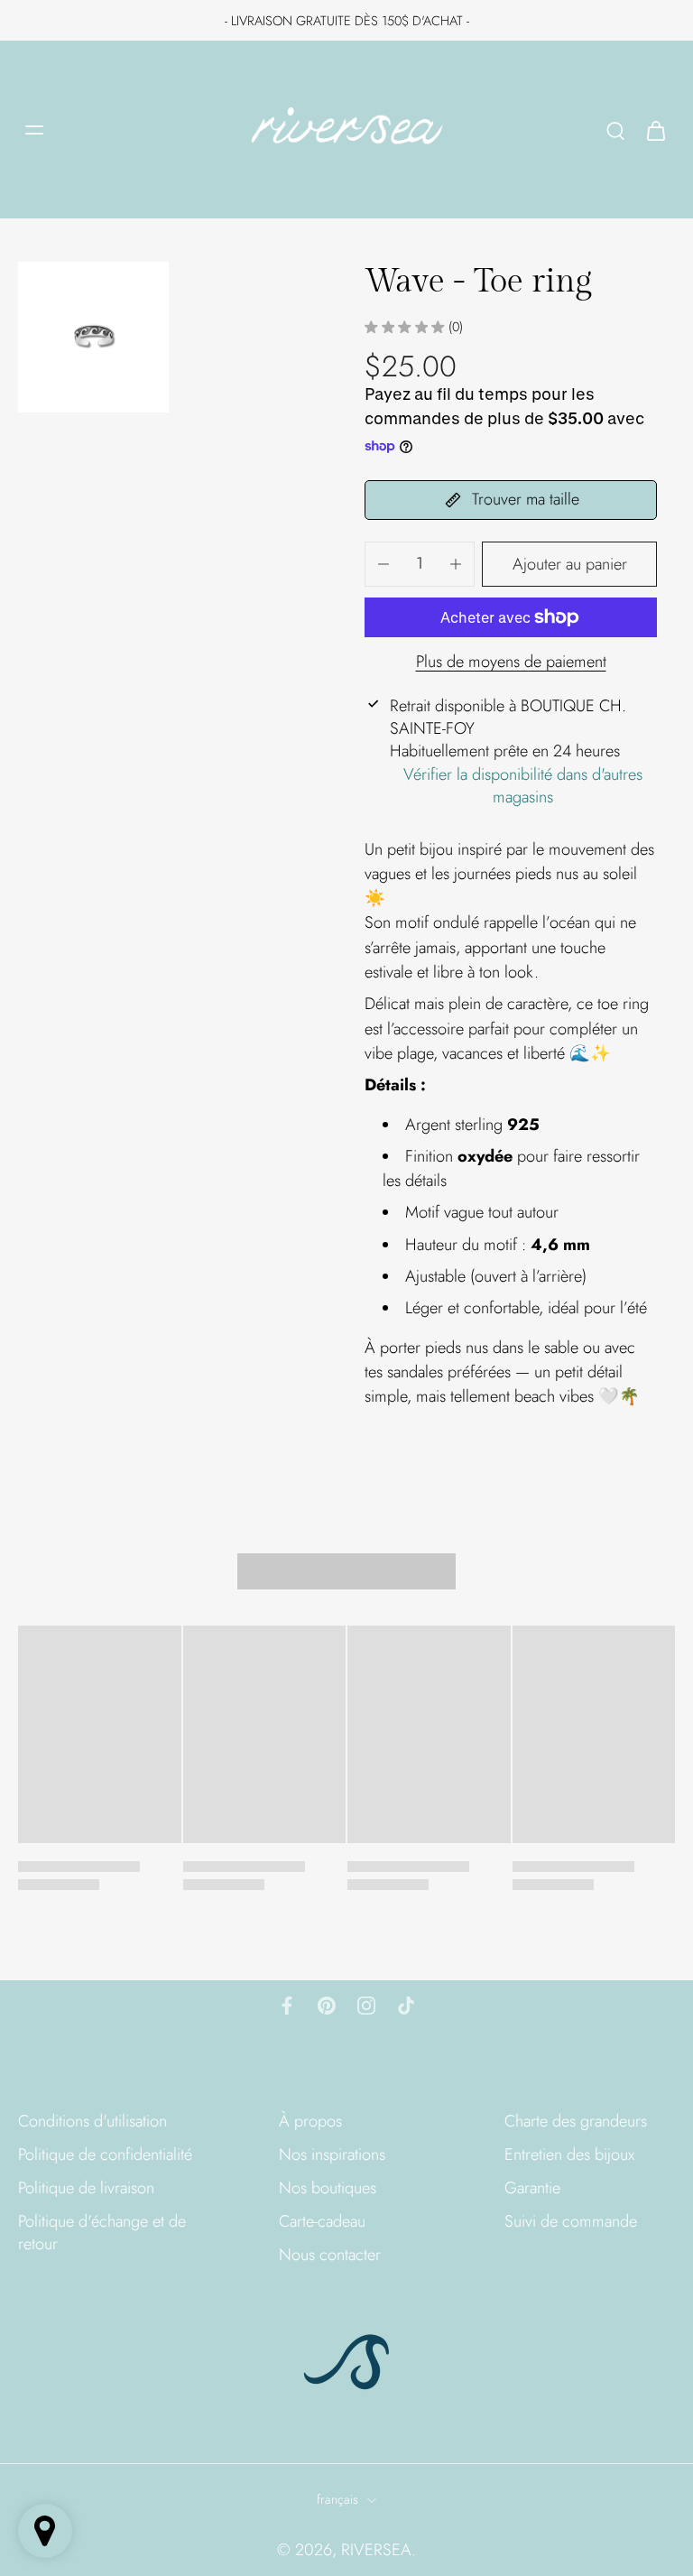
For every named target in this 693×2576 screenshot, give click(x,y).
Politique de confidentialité (105, 2155)
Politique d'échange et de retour (102, 2233)
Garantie (532, 2188)
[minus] (383, 564)
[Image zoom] (93, 337)
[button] (569, 564)
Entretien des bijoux (569, 2155)
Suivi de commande (571, 2222)
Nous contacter (330, 2255)
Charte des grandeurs (576, 2122)
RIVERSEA (376, 2550)
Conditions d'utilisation (92, 2122)
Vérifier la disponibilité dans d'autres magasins (523, 786)
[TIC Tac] (406, 2006)
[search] (615, 130)
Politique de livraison (86, 2188)
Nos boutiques (328, 2188)
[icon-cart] (655, 130)
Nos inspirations (332, 2155)
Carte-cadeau (322, 2222)
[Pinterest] (327, 2006)
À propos (310, 2122)
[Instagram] (366, 2006)
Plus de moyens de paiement (511, 663)
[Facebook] (287, 2006)
